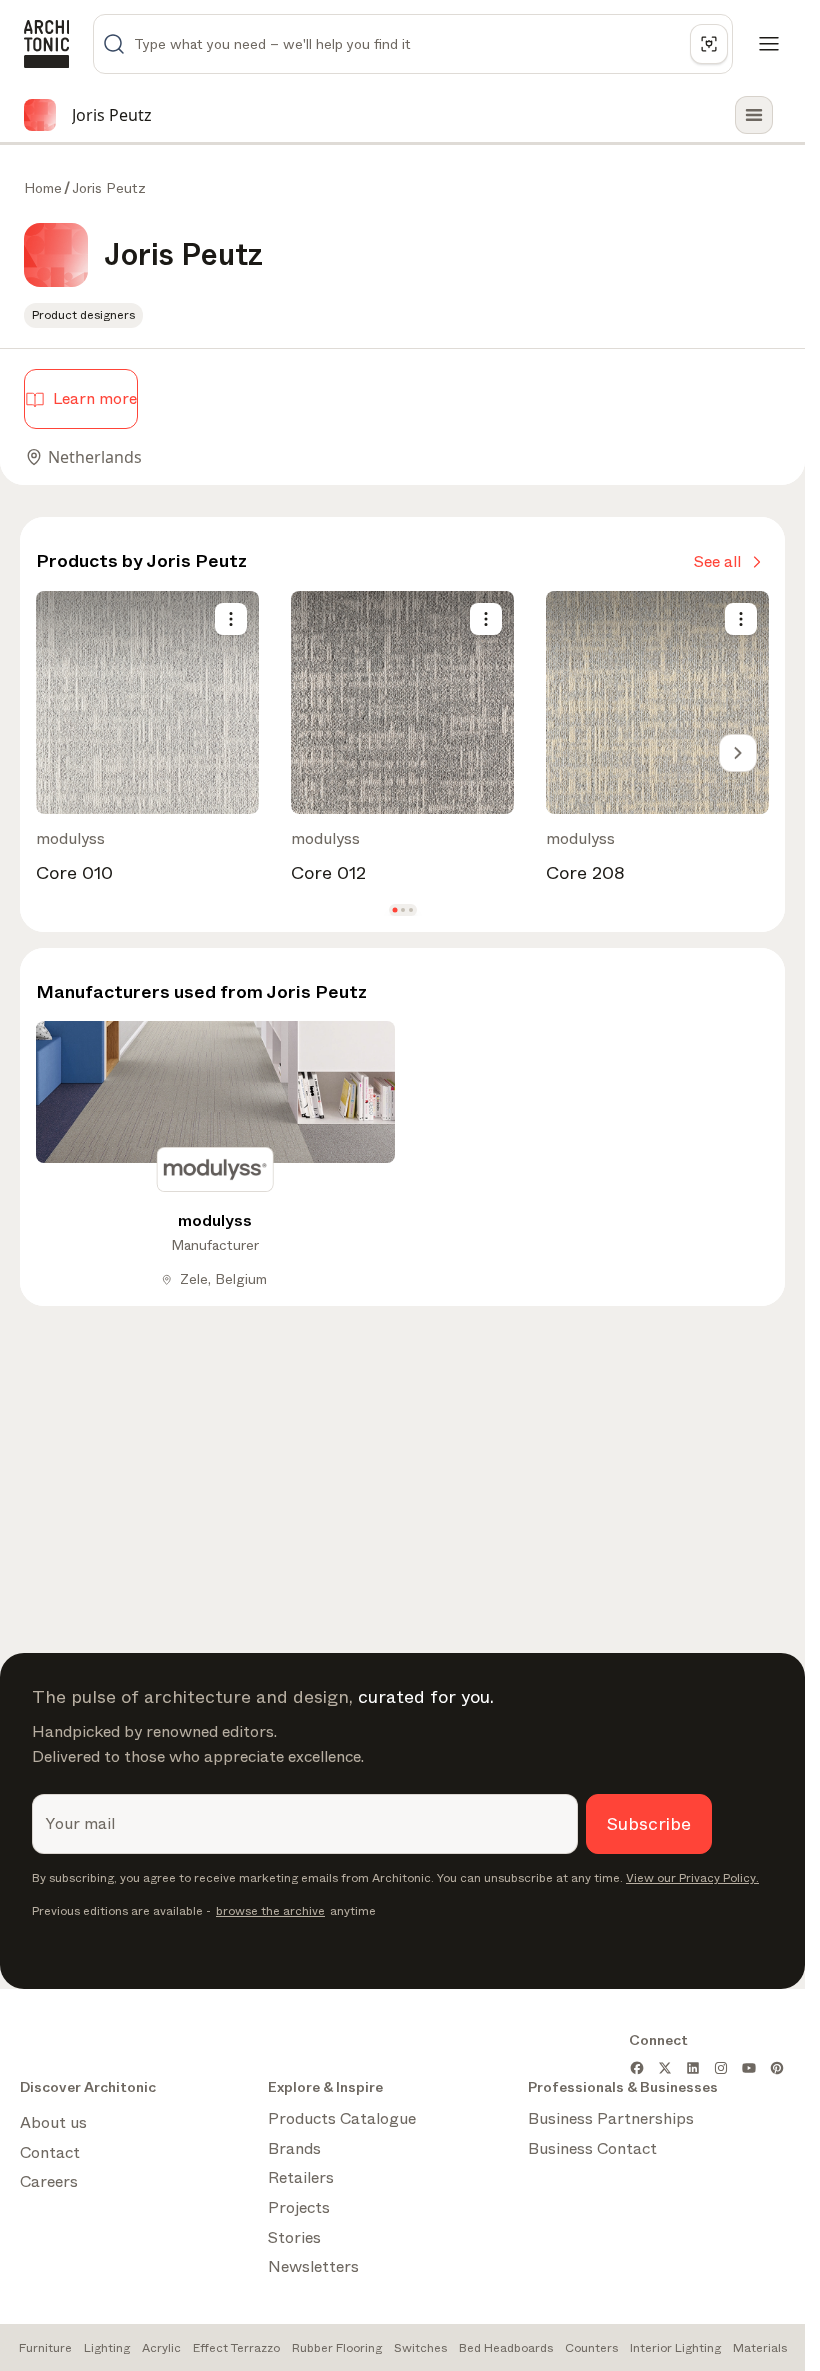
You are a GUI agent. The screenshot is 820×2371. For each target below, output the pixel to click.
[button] (394, 910)
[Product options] (231, 619)
